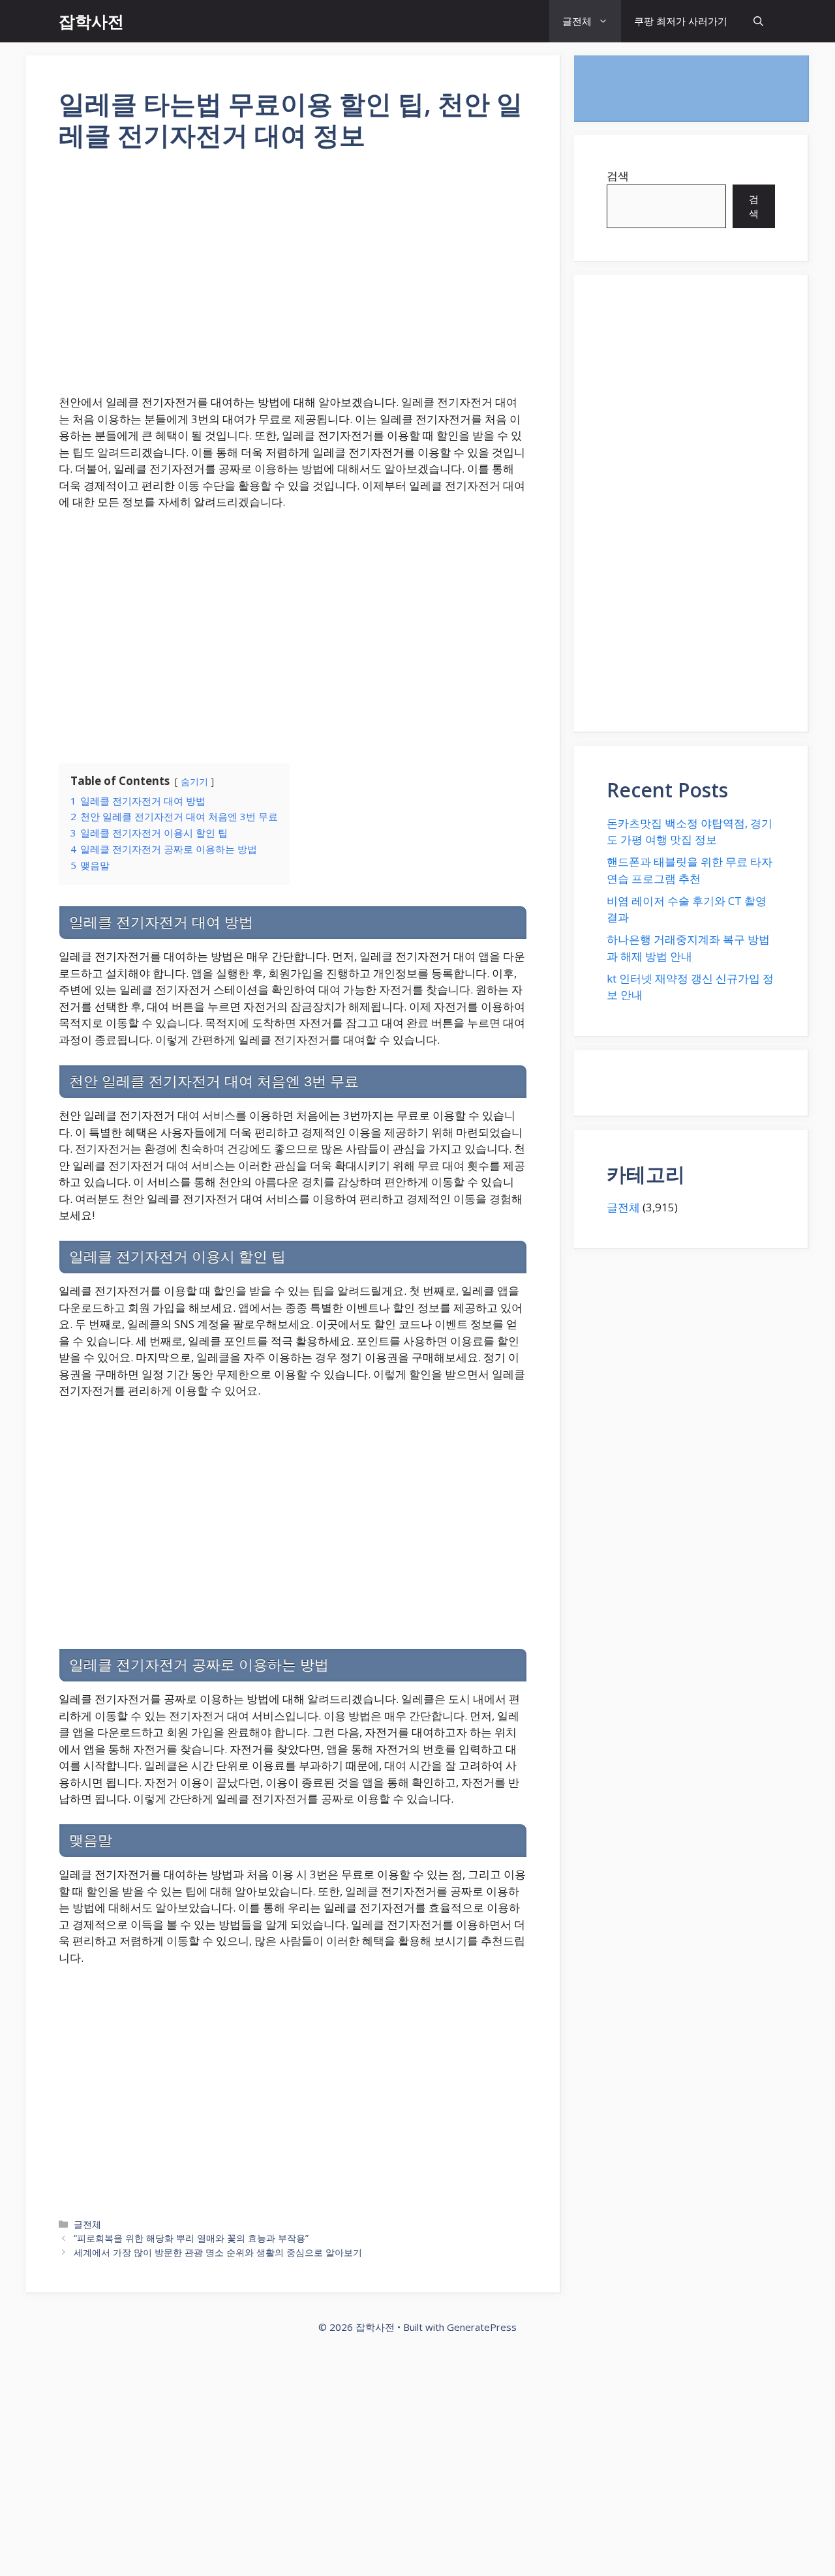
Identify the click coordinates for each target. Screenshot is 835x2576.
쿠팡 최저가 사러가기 (681, 21)
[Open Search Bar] (758, 21)
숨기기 (194, 781)
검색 (618, 176)
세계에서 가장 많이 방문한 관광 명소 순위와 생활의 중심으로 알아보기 (218, 2252)
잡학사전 (91, 21)
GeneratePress (482, 2327)
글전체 (577, 21)
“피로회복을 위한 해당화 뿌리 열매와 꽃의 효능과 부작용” (191, 2238)
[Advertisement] (293, 281)
